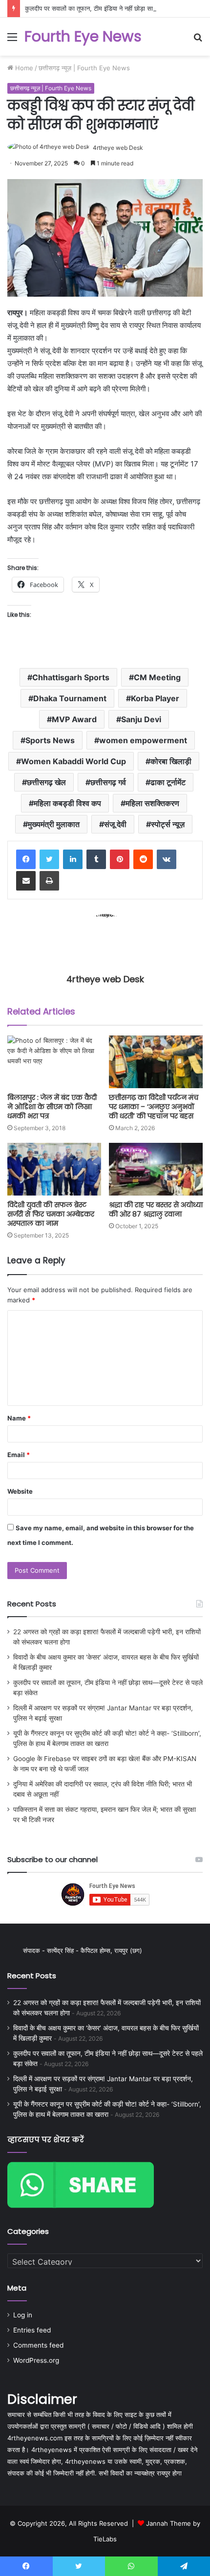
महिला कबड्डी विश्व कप (67, 803)
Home (23, 68)
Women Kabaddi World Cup (73, 761)
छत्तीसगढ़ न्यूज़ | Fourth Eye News (84, 68)
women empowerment (143, 740)
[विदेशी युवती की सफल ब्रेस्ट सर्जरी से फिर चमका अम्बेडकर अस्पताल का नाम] (54, 1169)
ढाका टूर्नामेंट (168, 782)
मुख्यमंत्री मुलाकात (54, 824)
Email (19, 1455)
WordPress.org (36, 2360)
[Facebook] (26, 859)
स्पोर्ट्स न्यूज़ (168, 824)
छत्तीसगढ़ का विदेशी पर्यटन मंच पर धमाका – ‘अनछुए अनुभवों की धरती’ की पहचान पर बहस (154, 1107)
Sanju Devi (141, 719)
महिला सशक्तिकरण (152, 803)
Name (19, 1418)
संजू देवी (115, 824)
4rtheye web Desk (118, 148)
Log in (23, 2315)
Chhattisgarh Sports (71, 677)
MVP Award (74, 719)
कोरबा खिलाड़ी (171, 761)
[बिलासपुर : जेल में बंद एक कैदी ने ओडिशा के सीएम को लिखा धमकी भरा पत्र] (54, 1062)
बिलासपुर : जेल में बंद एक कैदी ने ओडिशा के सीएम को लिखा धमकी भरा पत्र (52, 1107)
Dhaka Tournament (70, 698)
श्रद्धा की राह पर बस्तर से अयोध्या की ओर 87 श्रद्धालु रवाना (156, 1209)
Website (20, 1491)
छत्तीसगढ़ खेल (46, 782)
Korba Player (155, 698)
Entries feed (32, 2330)
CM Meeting (157, 677)
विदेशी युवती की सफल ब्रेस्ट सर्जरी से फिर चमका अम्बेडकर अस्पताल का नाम (51, 1214)
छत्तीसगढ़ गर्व (108, 782)
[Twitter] (49, 859)
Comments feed (38, 2345)
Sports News (50, 740)
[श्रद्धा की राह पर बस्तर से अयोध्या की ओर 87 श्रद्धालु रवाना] (156, 1169)
